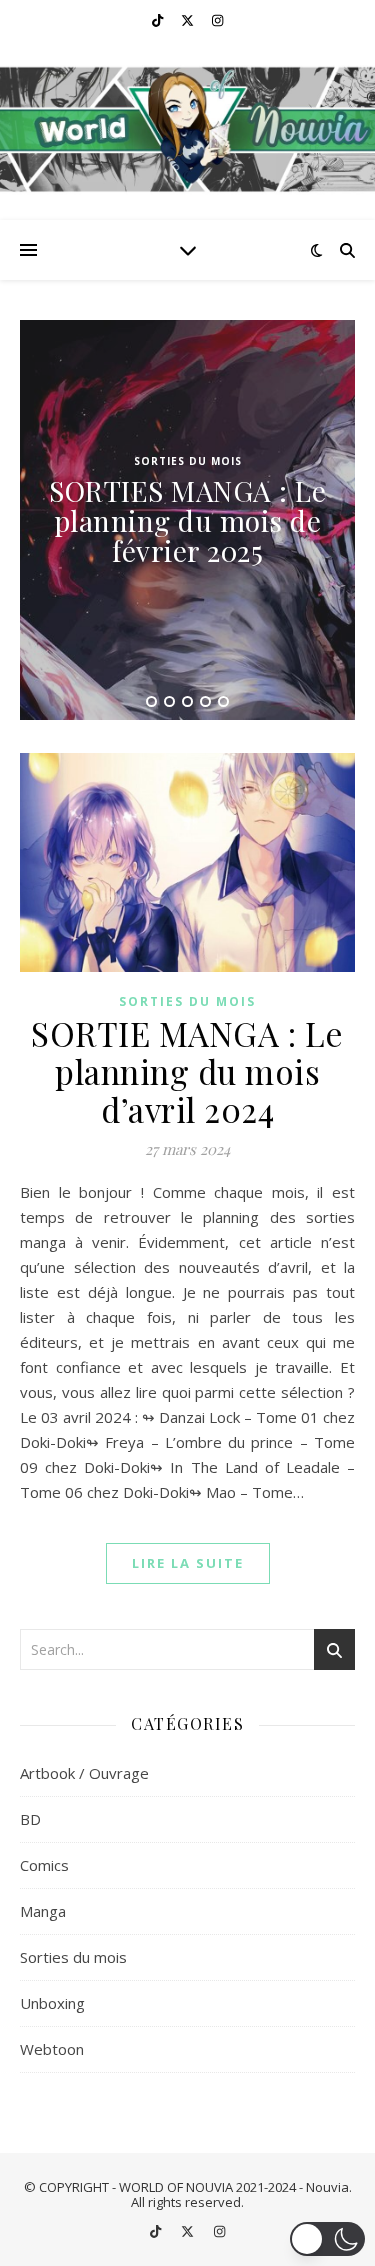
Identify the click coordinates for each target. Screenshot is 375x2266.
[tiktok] (159, 20)
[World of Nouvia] (187, 130)
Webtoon (52, 2049)
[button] (327, 2239)
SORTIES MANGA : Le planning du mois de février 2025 (187, 520)
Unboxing (52, 2003)
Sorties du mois (188, 461)
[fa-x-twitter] (189, 20)
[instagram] (217, 20)
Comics (44, 1865)
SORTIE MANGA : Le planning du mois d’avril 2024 (187, 1071)
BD (30, 1819)
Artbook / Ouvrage (84, 1773)
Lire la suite (188, 1563)
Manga (43, 1911)
